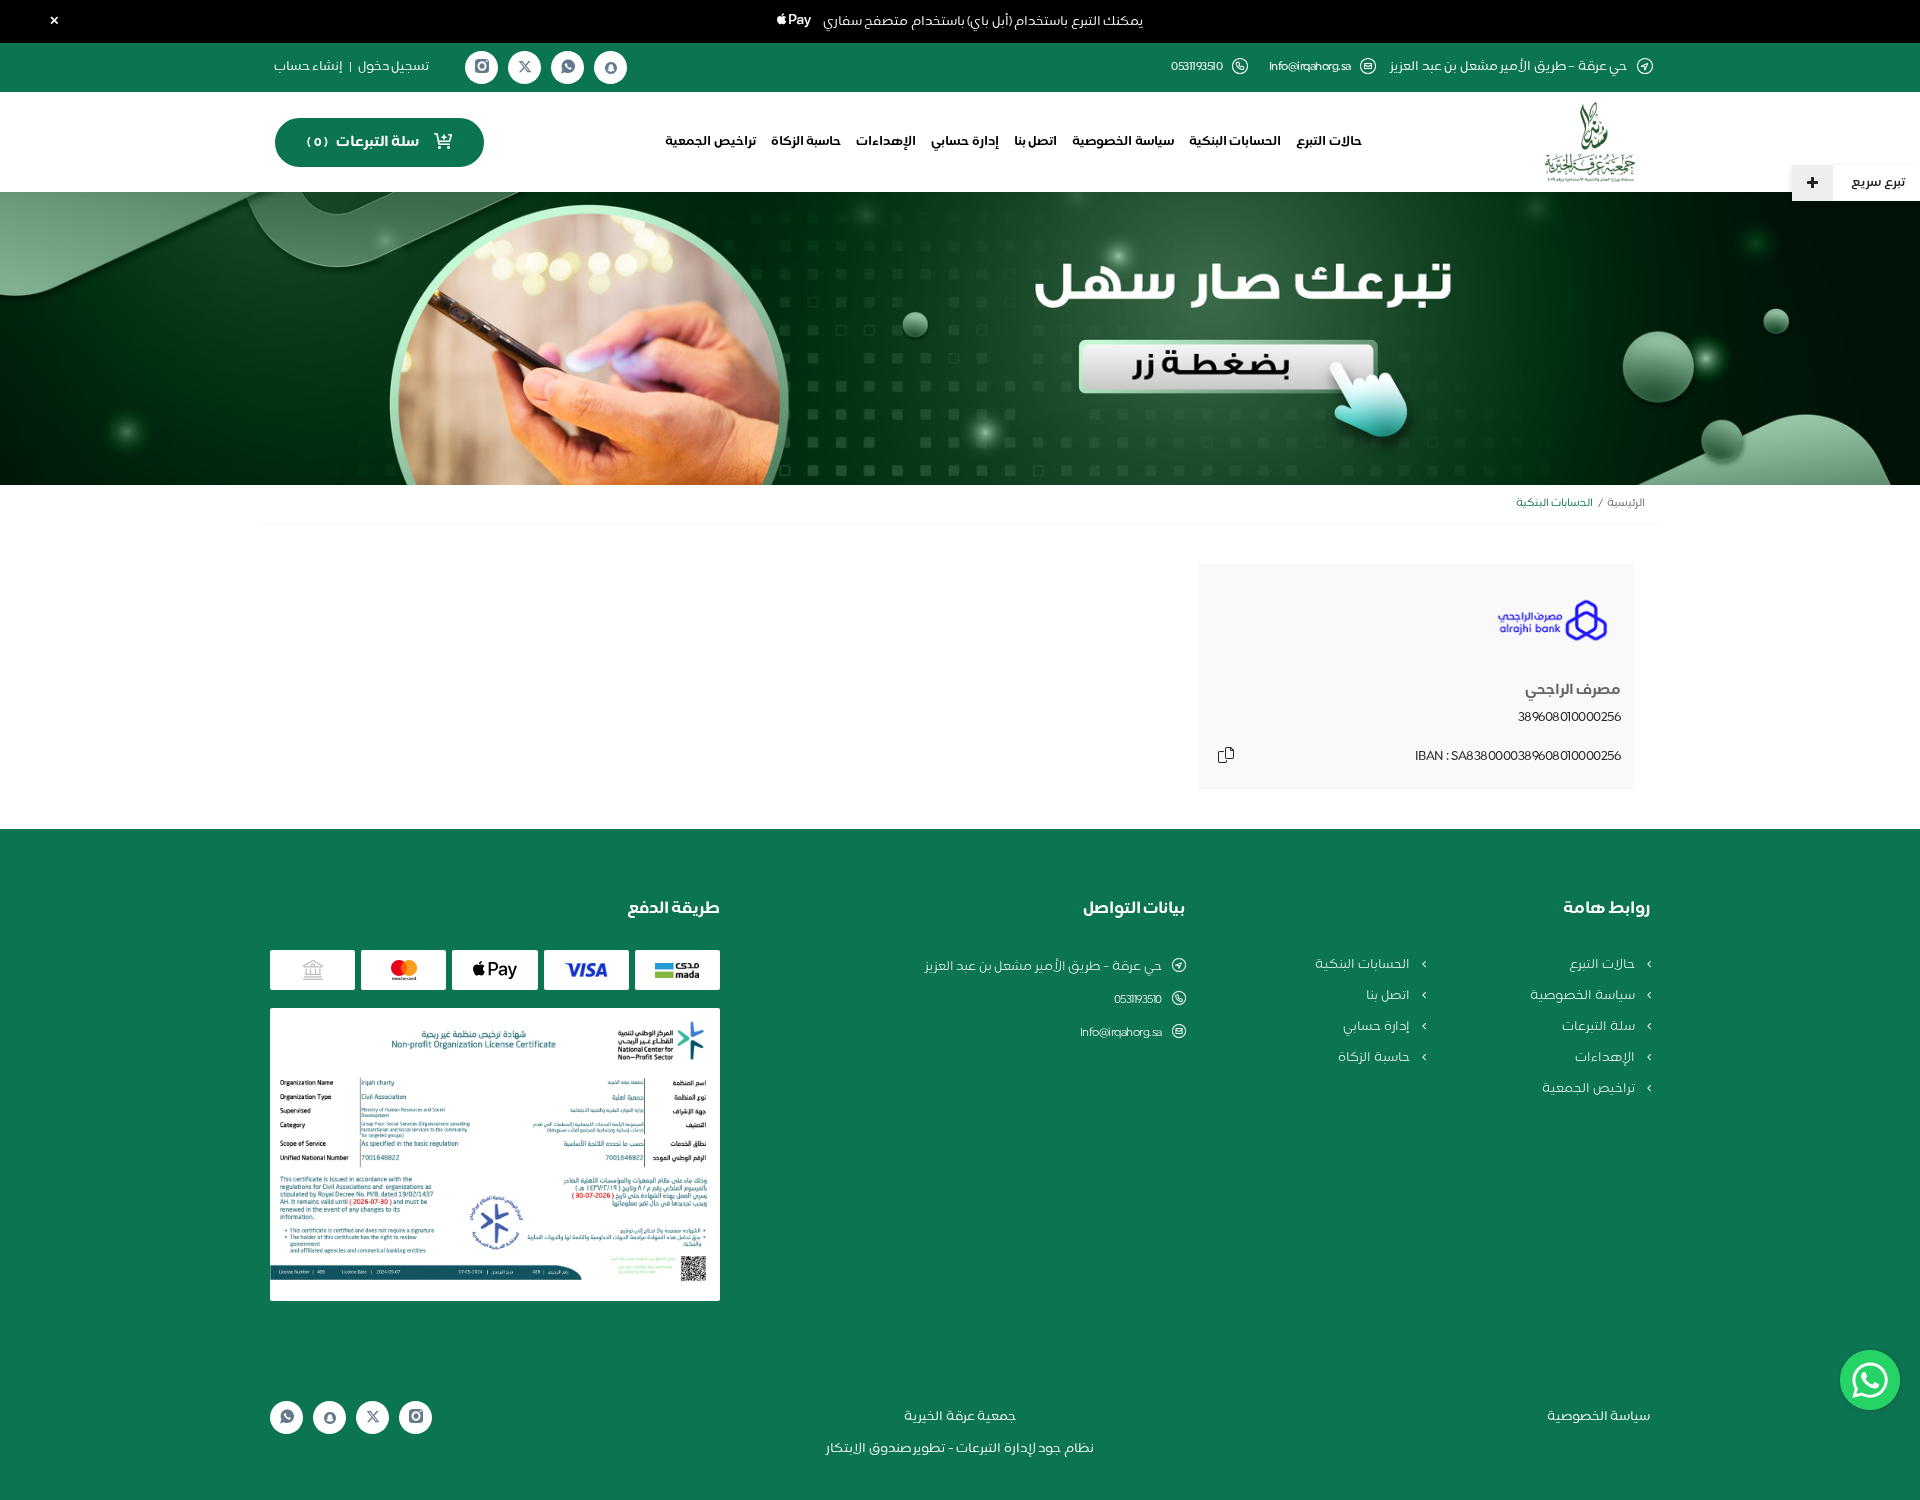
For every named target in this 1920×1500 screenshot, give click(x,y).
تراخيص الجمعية (710, 142)
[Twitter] (525, 67)
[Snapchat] (611, 68)
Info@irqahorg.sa (1310, 67)
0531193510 (1138, 1000)
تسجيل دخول (394, 67)
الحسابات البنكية (1235, 142)
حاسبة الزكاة (806, 142)
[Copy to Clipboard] (1226, 757)
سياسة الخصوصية (1123, 142)
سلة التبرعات (1599, 1027)
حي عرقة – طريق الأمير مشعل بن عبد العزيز (1043, 967)
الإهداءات (886, 142)
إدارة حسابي (965, 142)
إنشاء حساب (309, 67)
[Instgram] (482, 67)
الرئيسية (1626, 503)
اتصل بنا (1036, 142)
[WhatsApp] (568, 67)
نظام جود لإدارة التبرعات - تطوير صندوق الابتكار (960, 1449)
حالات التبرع (1329, 142)
